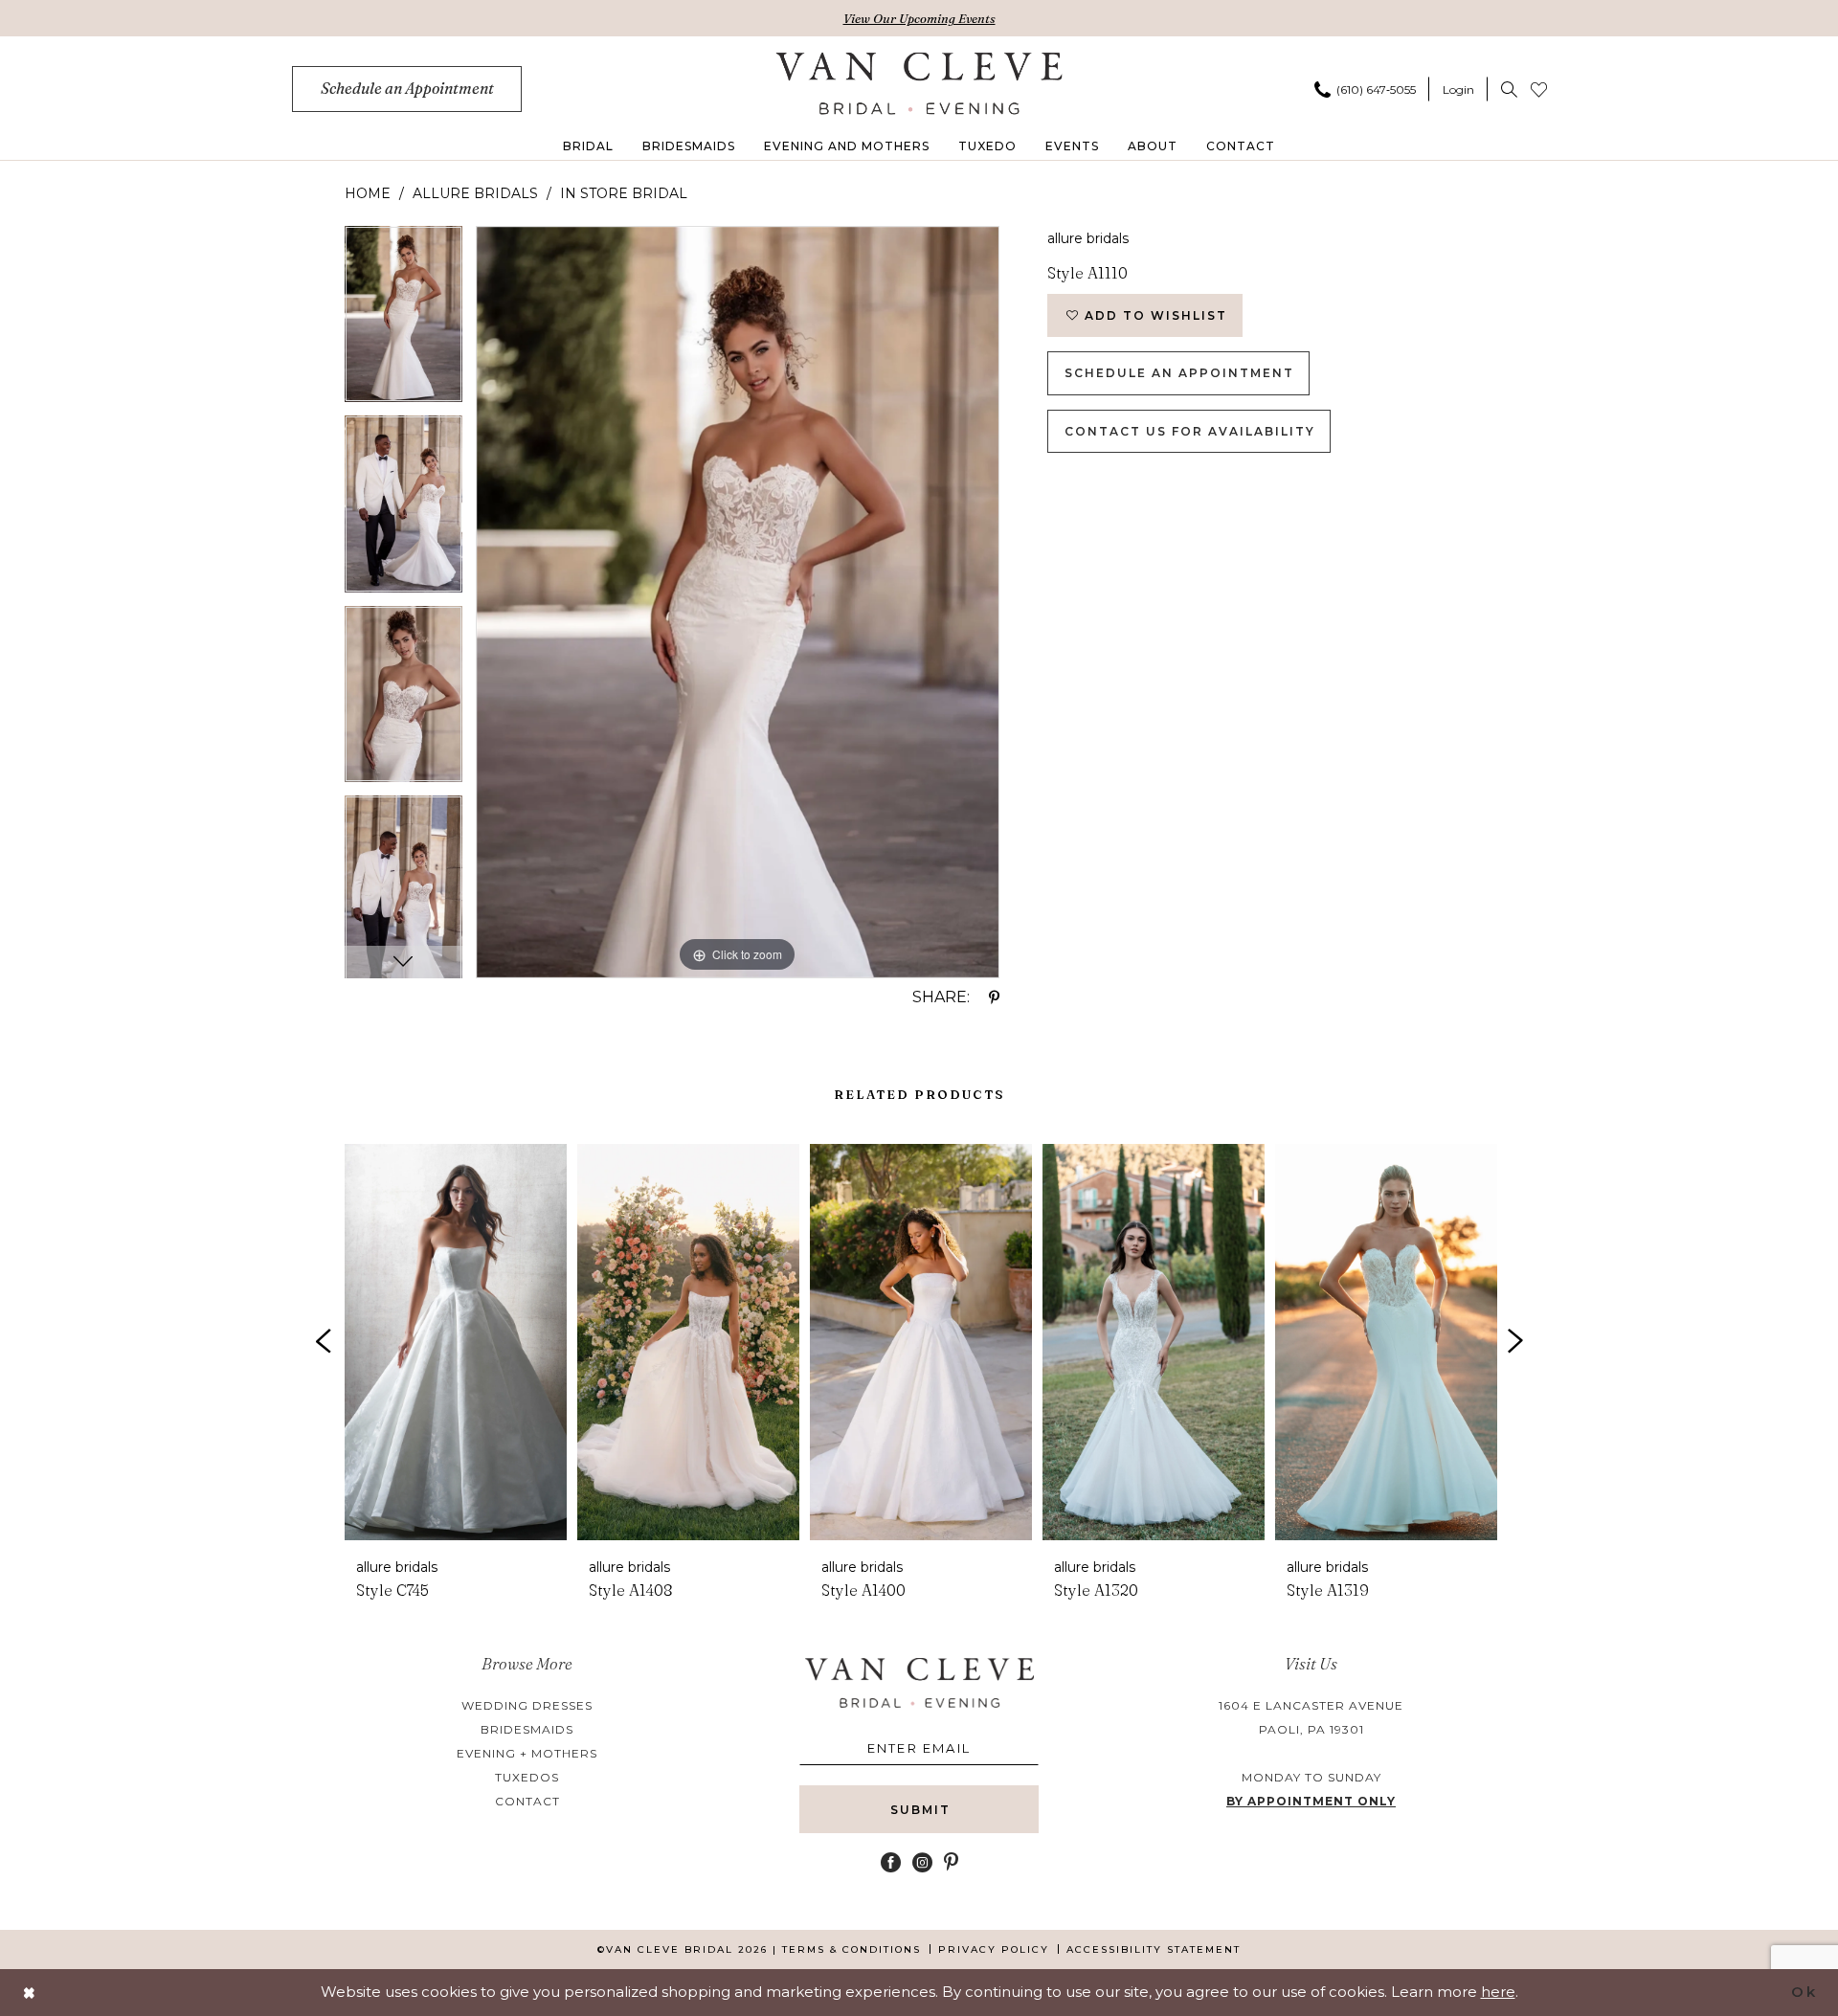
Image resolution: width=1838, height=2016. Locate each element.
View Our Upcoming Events (919, 18)
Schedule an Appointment (1179, 373)
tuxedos (527, 1777)
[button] (1458, 89)
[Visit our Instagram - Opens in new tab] (922, 1862)
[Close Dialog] (30, 1993)
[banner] (919, 83)
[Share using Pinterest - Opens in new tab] (994, 997)
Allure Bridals (475, 193)
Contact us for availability (1190, 431)
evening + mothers (527, 1753)
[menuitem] (407, 89)
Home (368, 193)
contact (527, 1801)
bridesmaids (527, 1729)
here (1498, 1992)
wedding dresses (527, 1705)
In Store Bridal (624, 193)
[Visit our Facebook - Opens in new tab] (891, 1862)
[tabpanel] (403, 321)
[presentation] (456, 1342)
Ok (1804, 1992)
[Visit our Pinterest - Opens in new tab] (951, 1862)
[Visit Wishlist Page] (1539, 89)
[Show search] (1509, 89)
